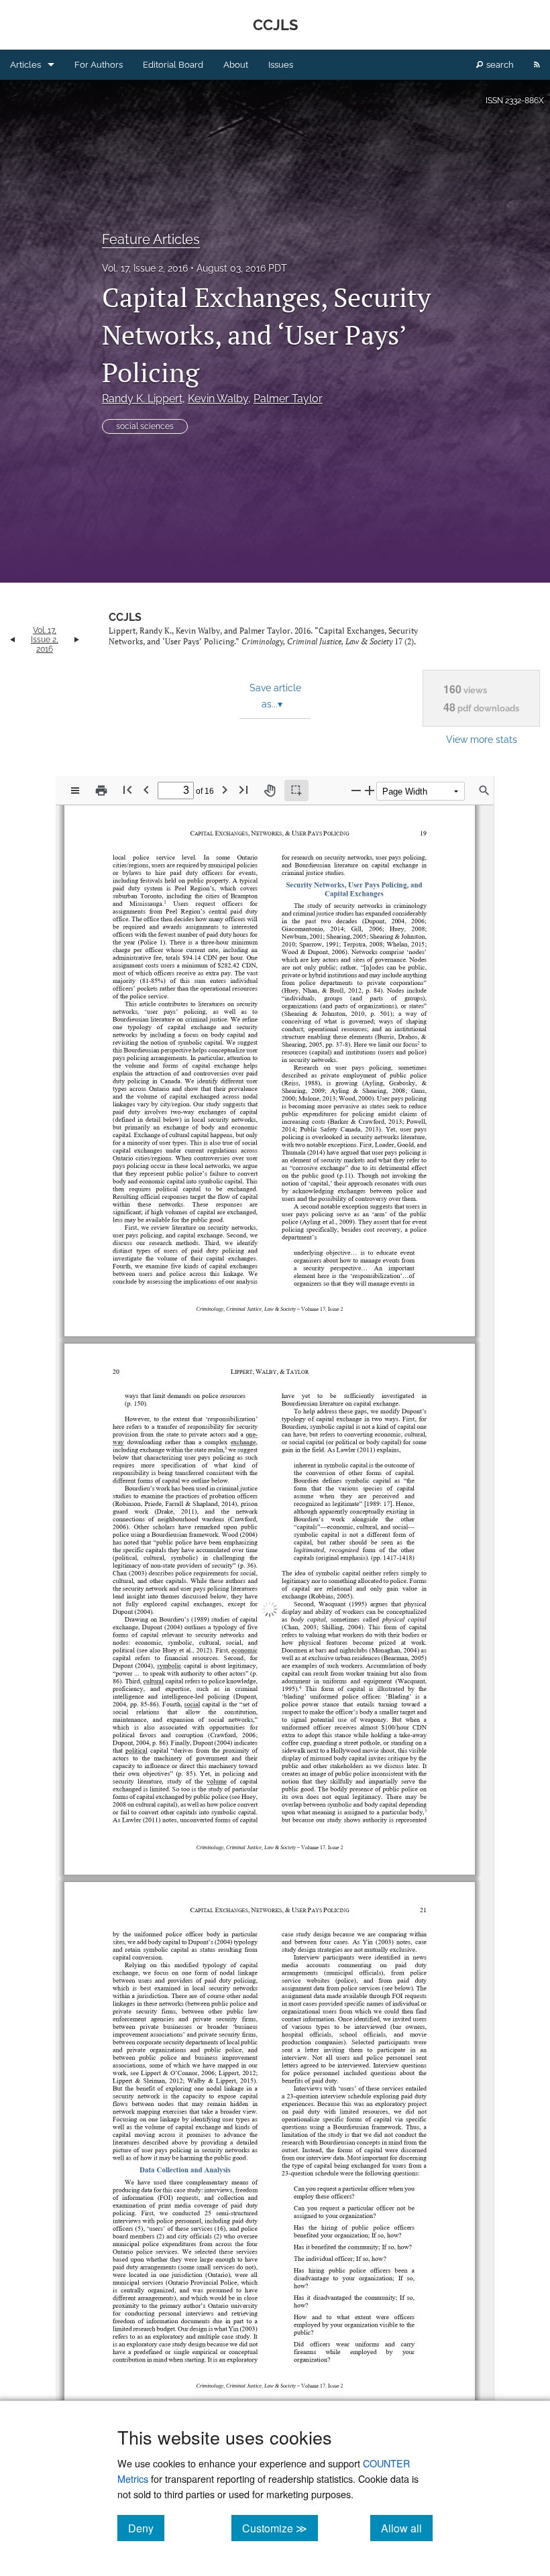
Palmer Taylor (288, 399)
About (236, 65)
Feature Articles (151, 239)
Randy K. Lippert (142, 399)
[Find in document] (484, 791)
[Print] (101, 791)
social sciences (145, 426)
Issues (281, 65)
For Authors (99, 65)
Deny (146, 2528)
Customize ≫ (280, 2528)
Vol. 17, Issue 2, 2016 (145, 268)
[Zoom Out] (356, 790)
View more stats (482, 739)
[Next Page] (225, 789)
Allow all (407, 2528)
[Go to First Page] (127, 789)
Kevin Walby (218, 399)
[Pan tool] (270, 791)
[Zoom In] (370, 790)
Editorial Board (173, 65)
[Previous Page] (146, 789)
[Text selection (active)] (296, 791)
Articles (25, 65)
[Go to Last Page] (243, 789)
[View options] (75, 791)
